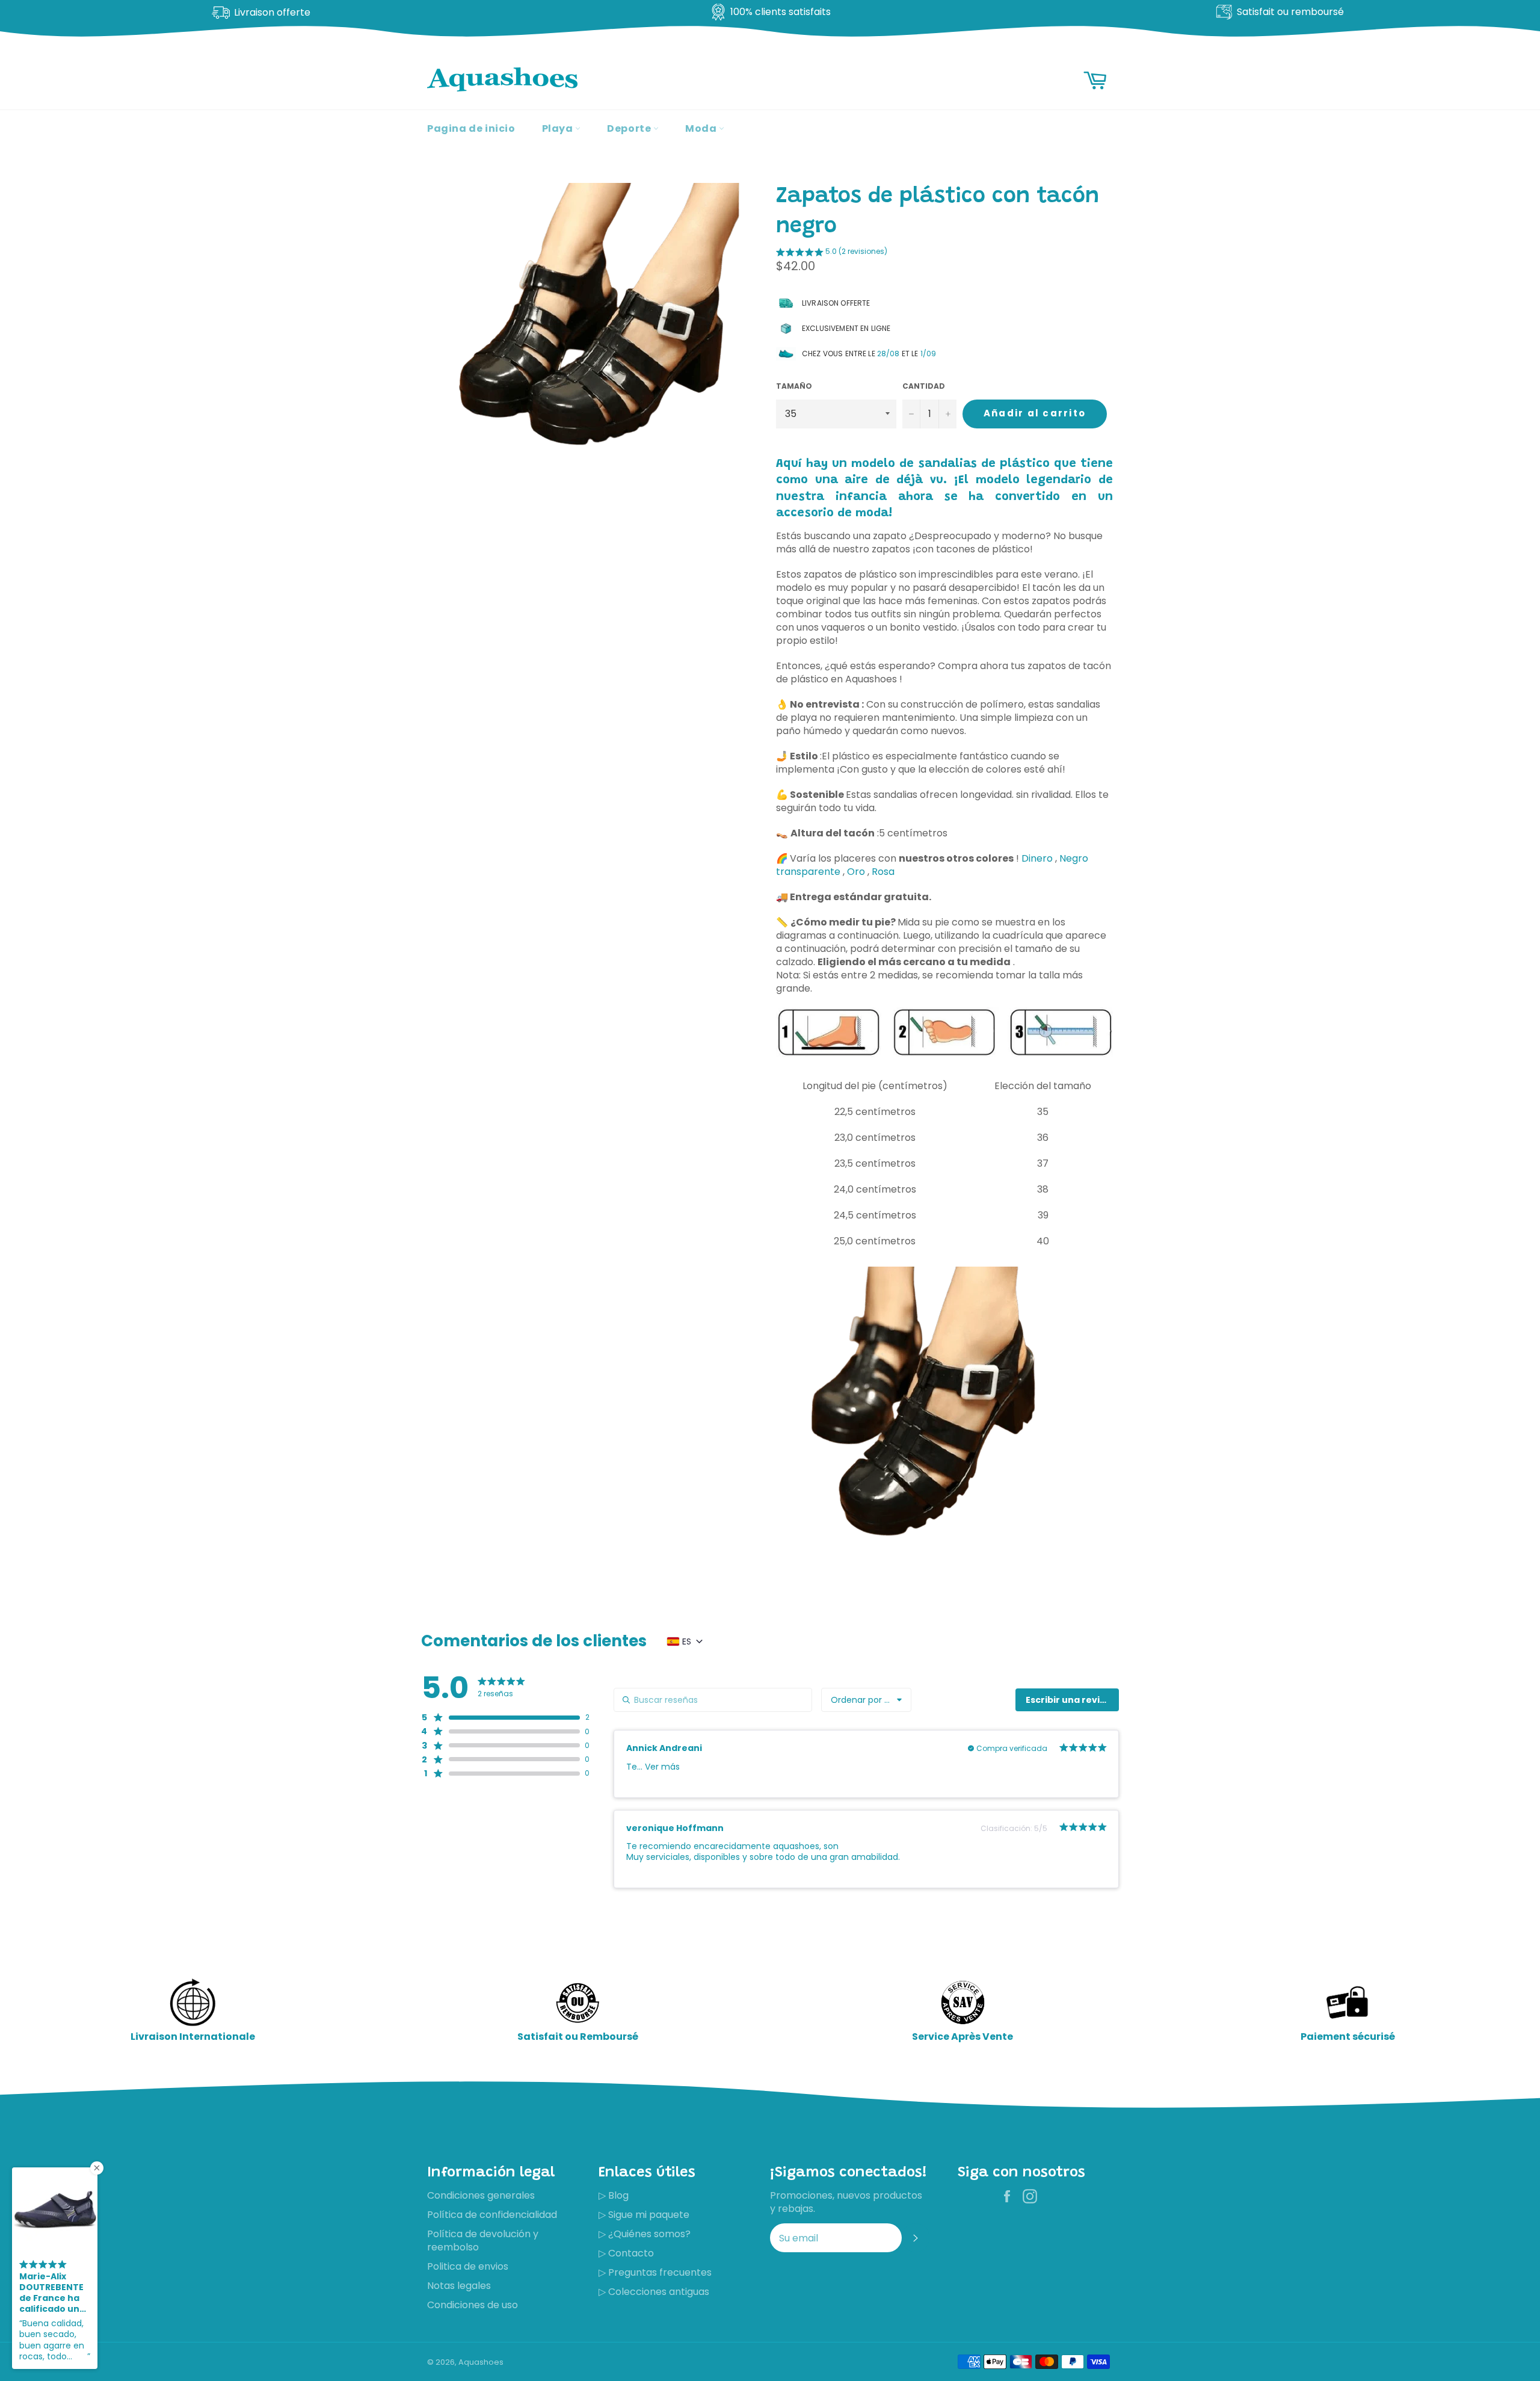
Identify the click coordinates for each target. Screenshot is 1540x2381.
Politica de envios (468, 2266)
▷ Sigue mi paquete (644, 2215)
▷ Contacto (626, 2253)
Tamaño (794, 386)
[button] (832, 253)
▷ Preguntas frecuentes (655, 2272)
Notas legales (459, 2286)
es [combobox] (687, 1641)
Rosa (883, 872)
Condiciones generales (481, 2195)
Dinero (1037, 858)
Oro (856, 872)
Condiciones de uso (473, 2305)
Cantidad (924, 386)
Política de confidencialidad (492, 2215)
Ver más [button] (661, 1767)
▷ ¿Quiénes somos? (645, 2234)
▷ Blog (614, 2195)
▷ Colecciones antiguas (654, 2292)
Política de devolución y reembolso (483, 2240)
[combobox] (866, 1700)
